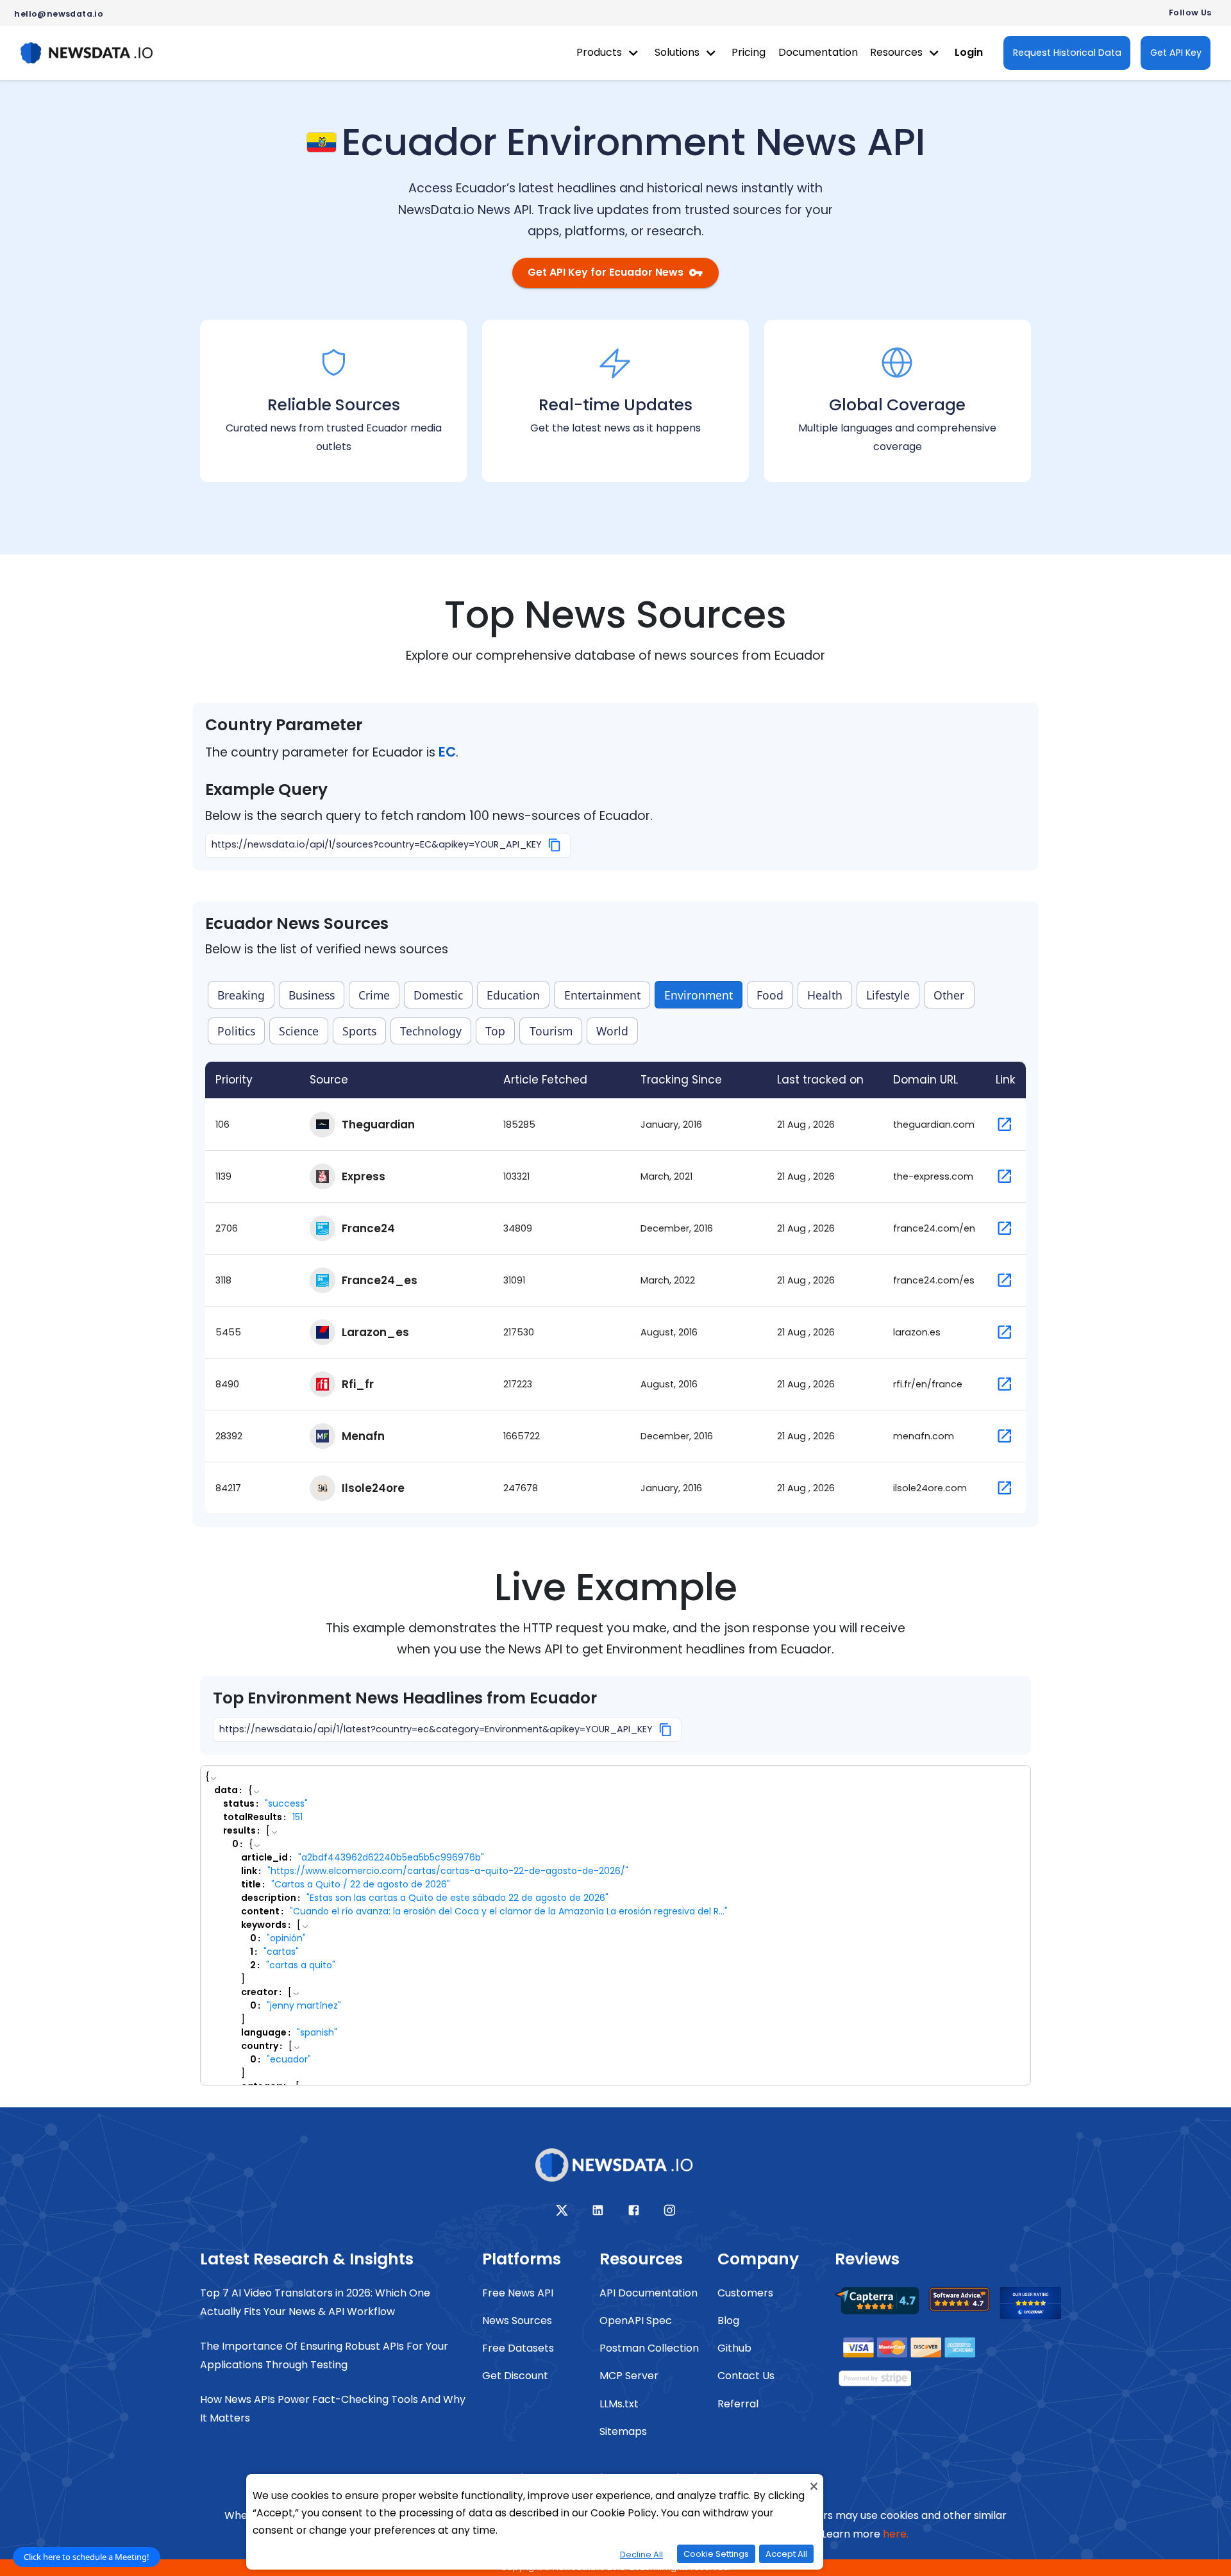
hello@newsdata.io (59, 14)
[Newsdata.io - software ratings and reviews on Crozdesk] (1038, 2307)
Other (949, 995)
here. (896, 2534)
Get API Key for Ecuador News (606, 272)
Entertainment (602, 995)
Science (299, 1031)
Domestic (438, 995)
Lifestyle (888, 995)
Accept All (786, 2554)
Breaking (241, 995)
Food (770, 995)
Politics (236, 1031)
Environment (699, 995)
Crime (374, 995)
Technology (431, 1031)
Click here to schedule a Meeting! (87, 2557)
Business (312, 995)
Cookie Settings (716, 2554)
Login (969, 52)
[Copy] (555, 845)
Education (513, 995)
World (612, 1031)
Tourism (551, 1031)
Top (495, 1031)
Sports (359, 1031)
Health (825, 995)
